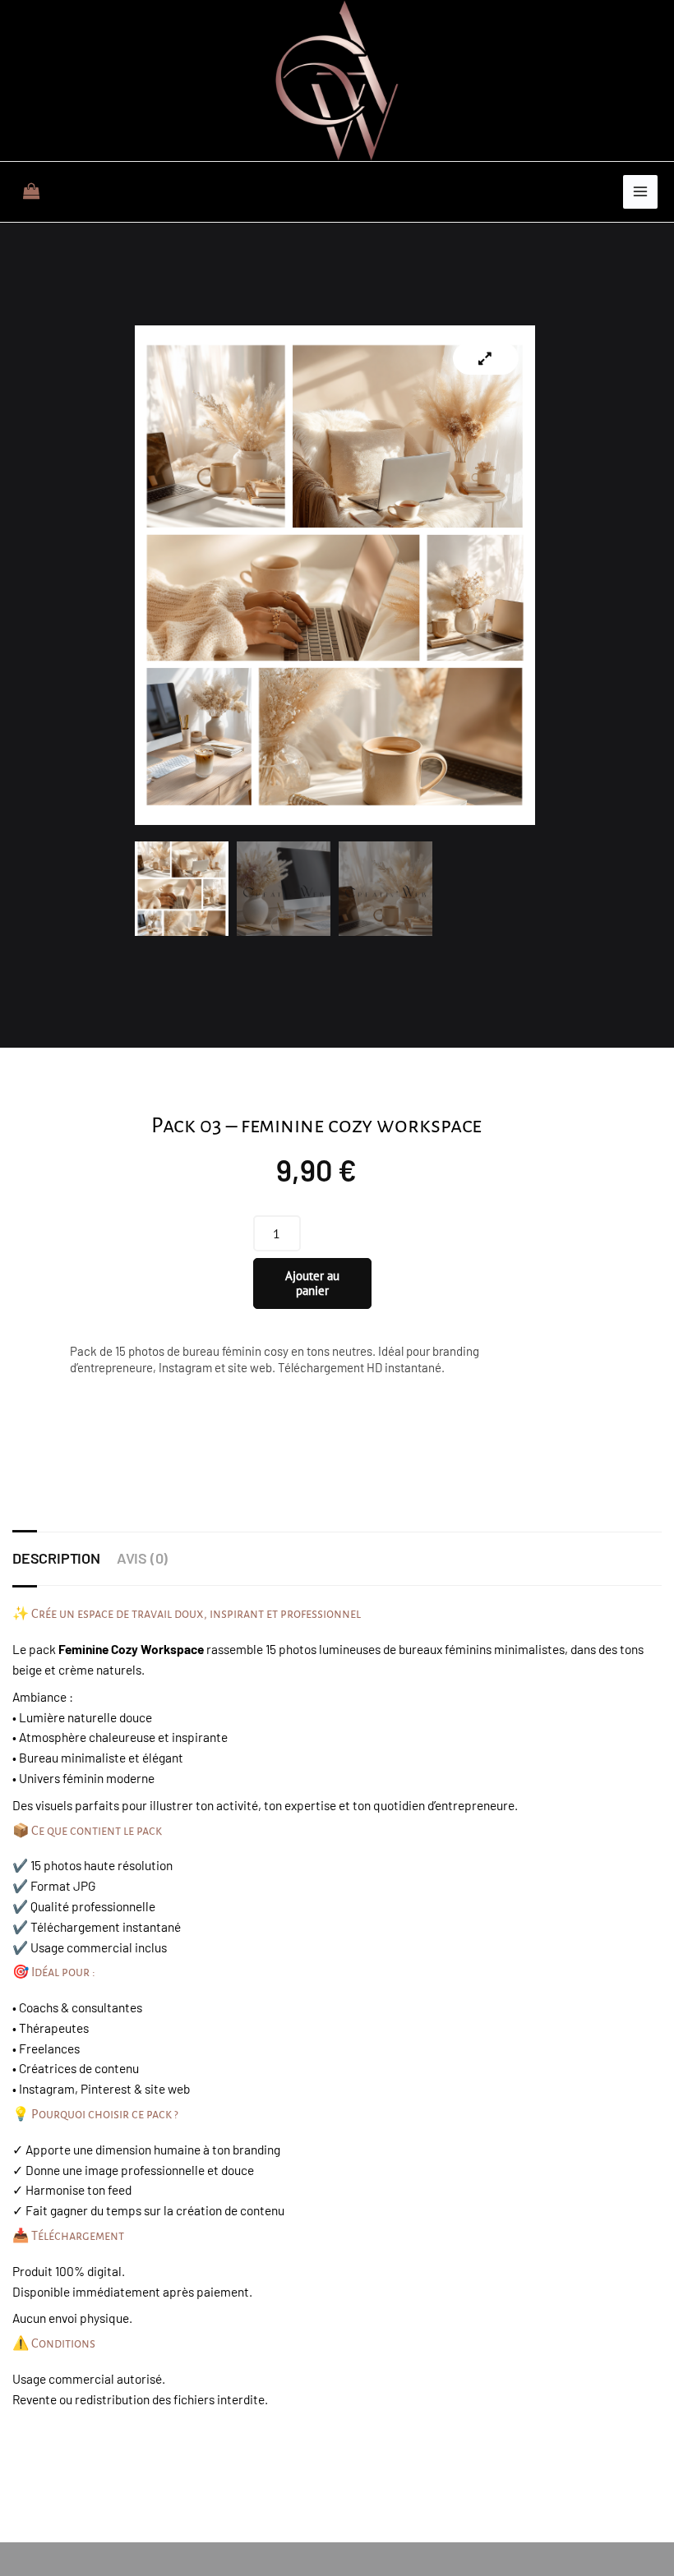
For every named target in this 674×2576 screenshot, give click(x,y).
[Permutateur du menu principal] (640, 192)
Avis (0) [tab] (142, 1558)
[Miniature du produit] (486, 358)
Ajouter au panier (312, 1283)
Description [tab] (56, 1558)
